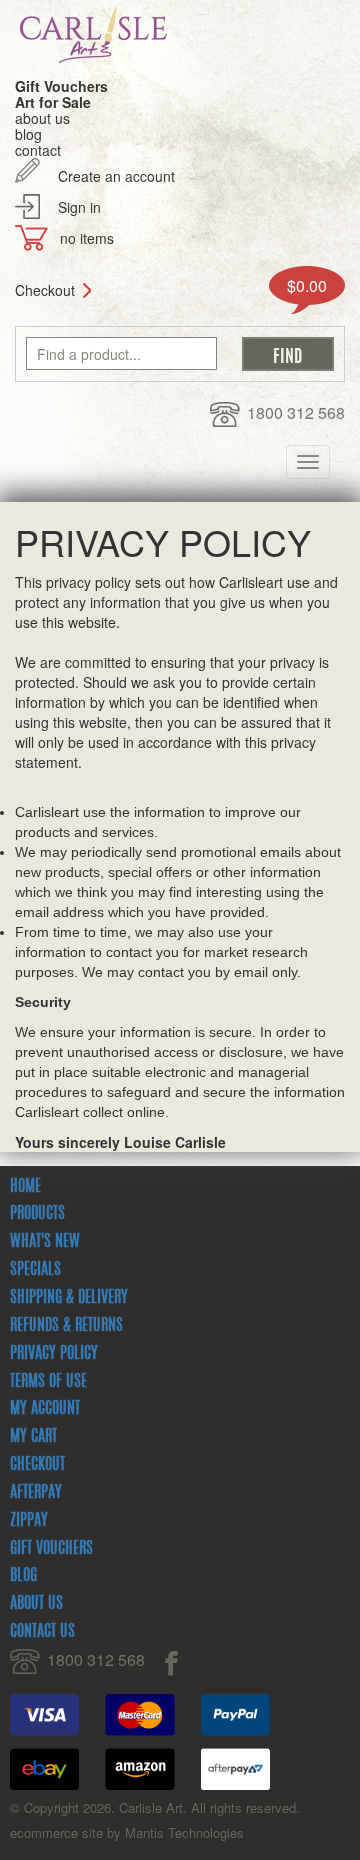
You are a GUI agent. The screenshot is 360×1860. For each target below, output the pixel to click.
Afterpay (36, 1493)
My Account (45, 1409)
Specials (35, 1270)
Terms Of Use (48, 1382)
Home (25, 1187)
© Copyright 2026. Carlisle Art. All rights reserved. (155, 1807)
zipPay (29, 1521)
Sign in (79, 207)
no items (87, 238)
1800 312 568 (296, 413)
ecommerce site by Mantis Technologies (127, 1832)
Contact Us (42, 1632)
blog (28, 134)
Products (37, 1214)
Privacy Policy (54, 1354)
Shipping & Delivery (69, 1298)
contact (38, 150)
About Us (36, 1604)
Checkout (45, 290)
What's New (45, 1242)
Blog (23, 1576)
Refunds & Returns (66, 1326)
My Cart (33, 1437)
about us (42, 118)
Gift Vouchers (51, 1549)
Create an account (116, 176)
